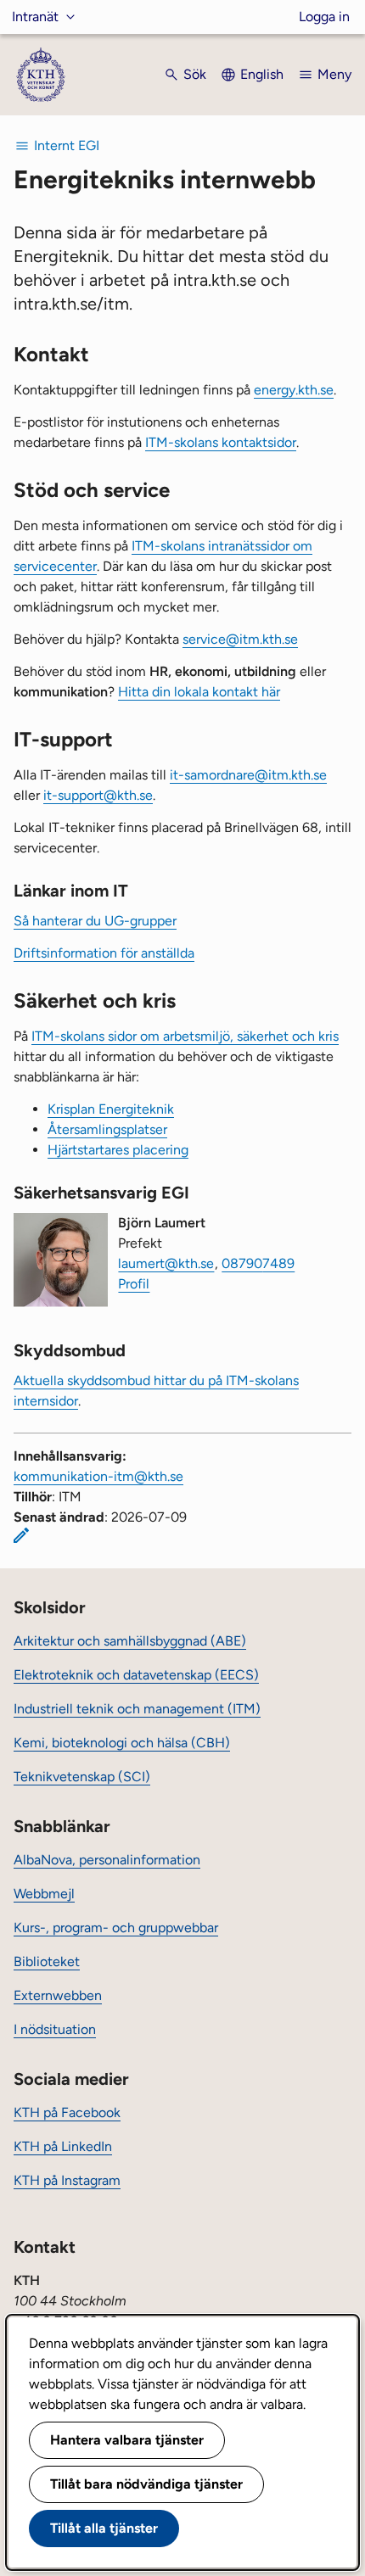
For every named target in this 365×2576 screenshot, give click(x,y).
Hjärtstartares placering (118, 1150)
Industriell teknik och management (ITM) (137, 1709)
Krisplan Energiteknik (111, 1109)
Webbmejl (44, 1894)
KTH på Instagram (67, 2180)
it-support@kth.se (98, 795)
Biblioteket (47, 1961)
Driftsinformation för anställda (104, 953)
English (262, 74)
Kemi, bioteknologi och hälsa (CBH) (122, 1743)
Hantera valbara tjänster (127, 2440)
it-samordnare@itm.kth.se (248, 775)
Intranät (35, 17)
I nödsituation (55, 2029)
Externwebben (58, 1995)
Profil (134, 1284)
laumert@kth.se (166, 1263)
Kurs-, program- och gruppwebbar (116, 1928)
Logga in (324, 17)
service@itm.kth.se (240, 639)
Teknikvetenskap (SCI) (82, 1777)
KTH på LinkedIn (63, 2146)
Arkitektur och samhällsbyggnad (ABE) (130, 1641)
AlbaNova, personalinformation (107, 1860)
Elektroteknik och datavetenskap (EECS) (136, 1675)
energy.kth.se (294, 390)
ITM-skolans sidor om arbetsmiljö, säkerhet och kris (185, 1036)
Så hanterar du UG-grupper (95, 921)
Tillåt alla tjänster (104, 2528)
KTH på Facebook (67, 2112)
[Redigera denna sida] (21, 1535)
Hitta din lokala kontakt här (199, 692)
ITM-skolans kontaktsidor (221, 442)
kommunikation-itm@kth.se (98, 1476)
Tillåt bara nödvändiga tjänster (146, 2484)
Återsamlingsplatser (107, 1129)
